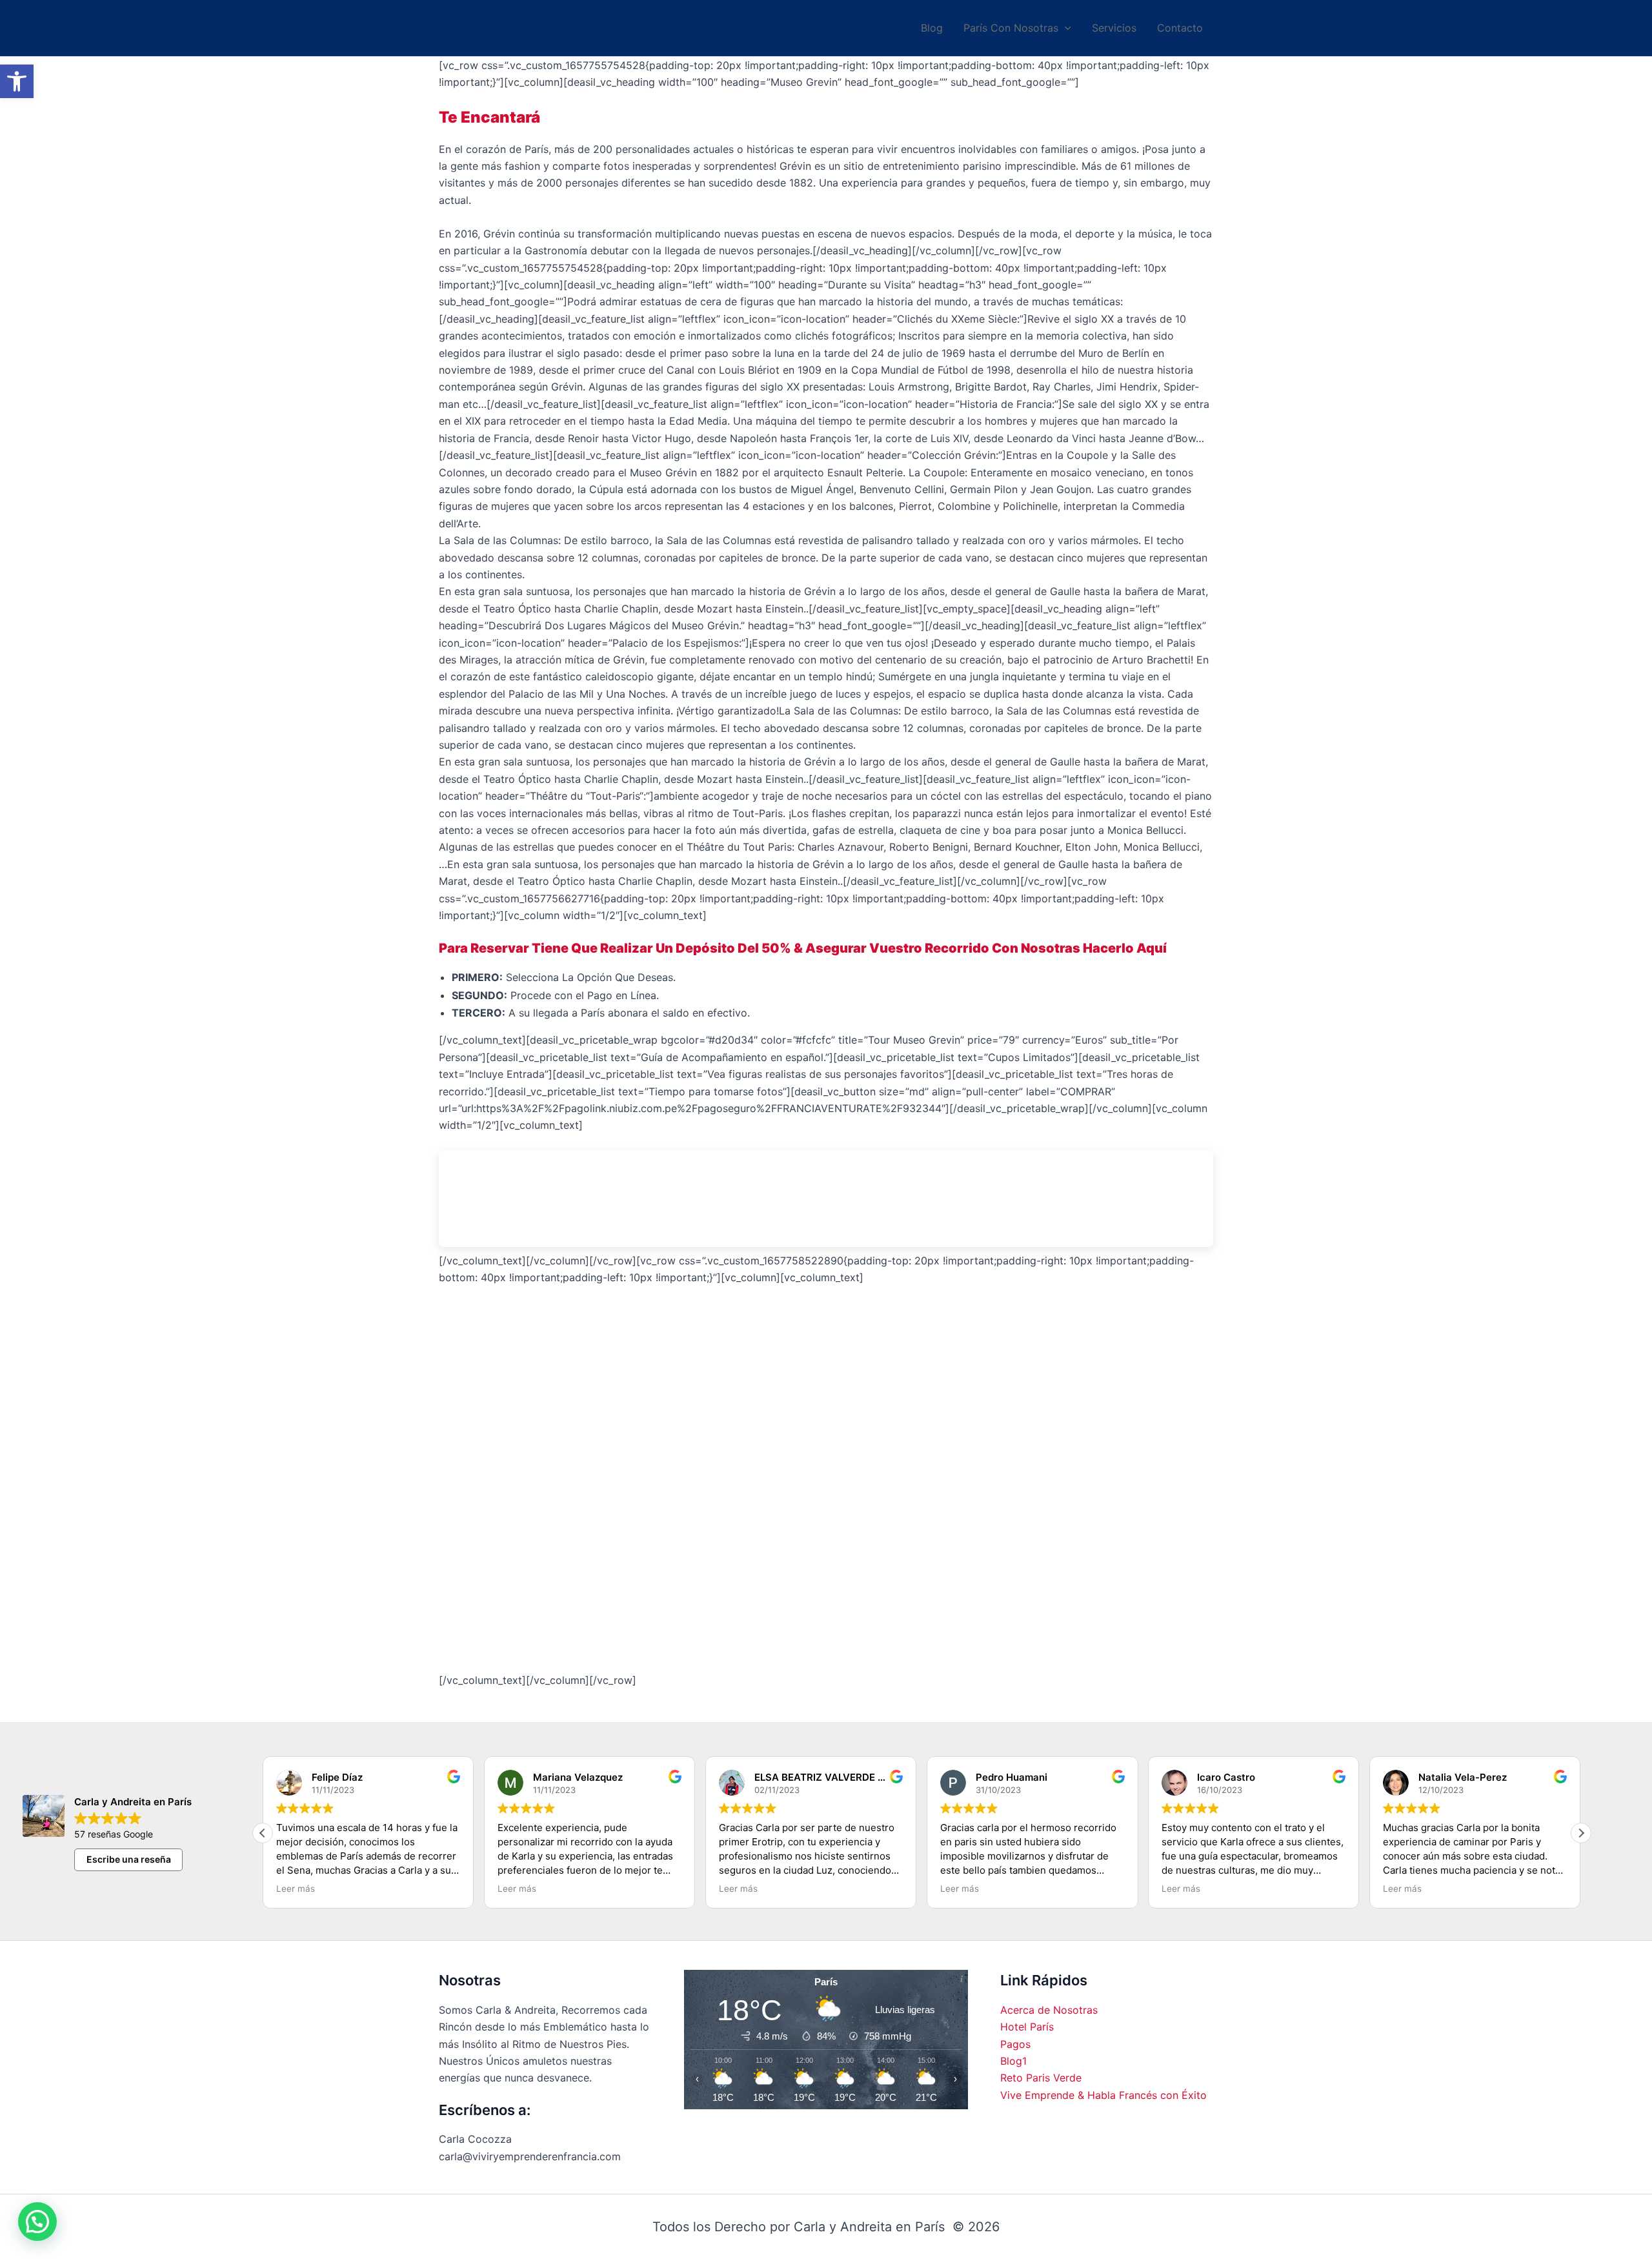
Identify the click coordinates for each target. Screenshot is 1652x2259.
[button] (17, 81)
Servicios (1114, 28)
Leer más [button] (425, 1889)
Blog (932, 28)
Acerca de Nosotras (1049, 2010)
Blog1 (1013, 2061)
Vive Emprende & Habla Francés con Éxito (1103, 2095)
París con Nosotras (1011, 28)
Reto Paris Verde (1041, 2078)
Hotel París (1027, 2027)
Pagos (1015, 2044)
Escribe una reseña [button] (129, 1859)
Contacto (1180, 28)
